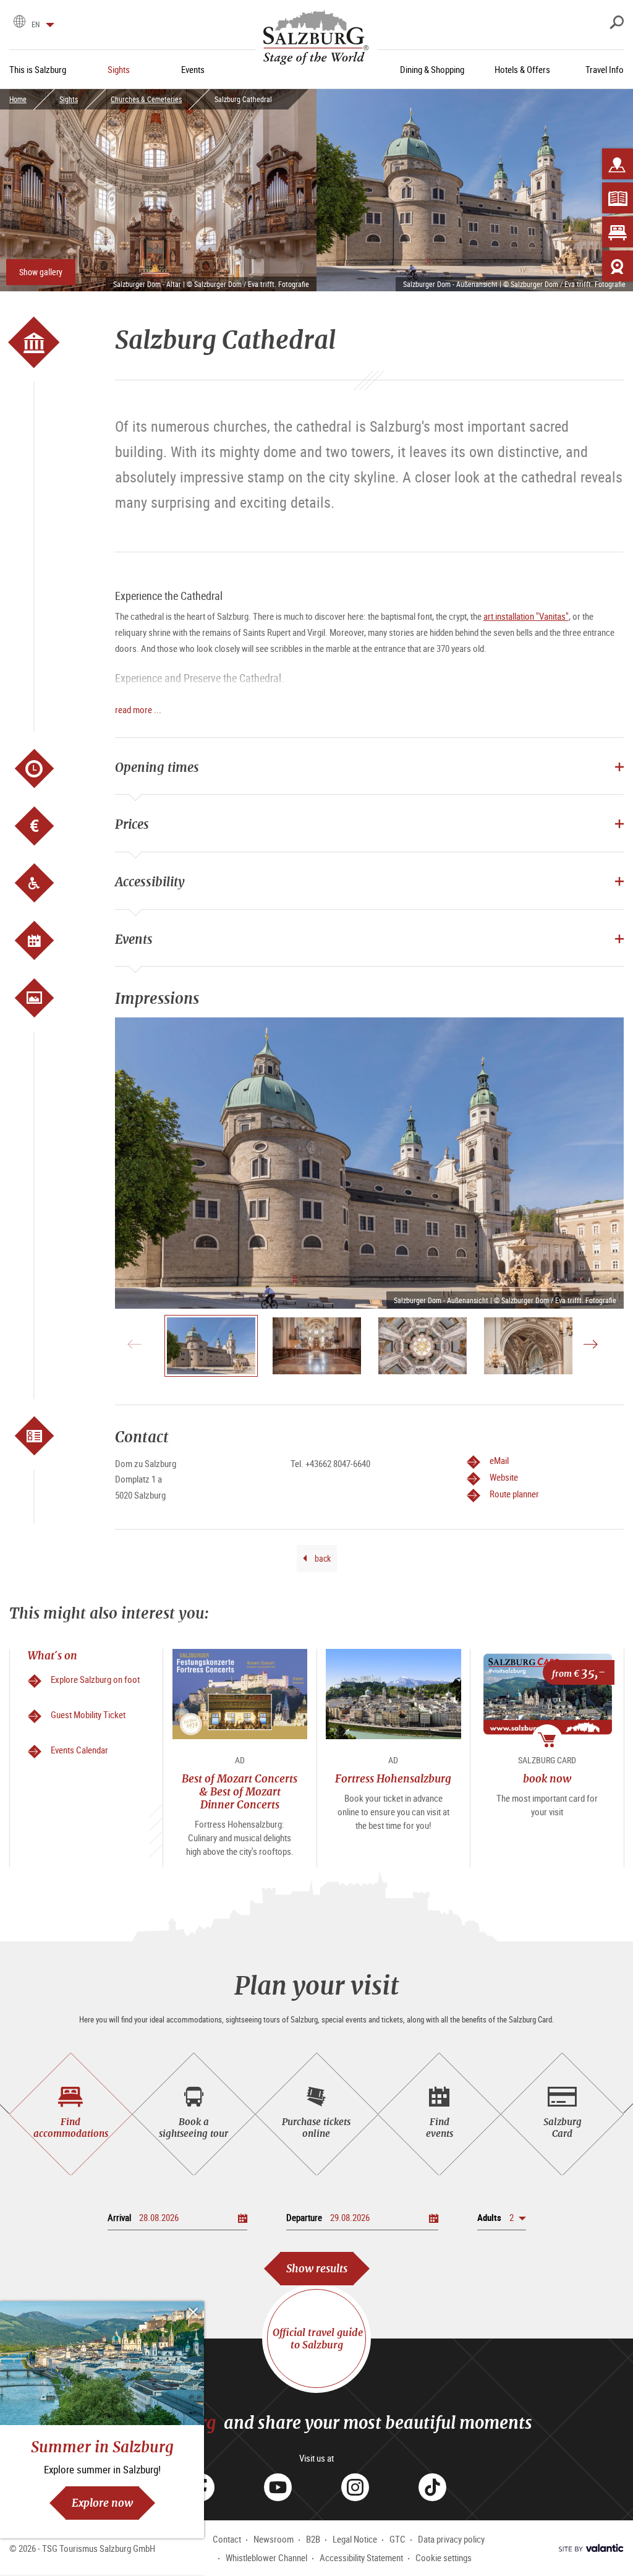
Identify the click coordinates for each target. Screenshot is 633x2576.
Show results (317, 2268)
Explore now (102, 2503)
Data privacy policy (451, 2539)
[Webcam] (618, 266)
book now (547, 1778)
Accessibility (150, 882)
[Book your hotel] (618, 232)
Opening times (157, 767)
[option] (369, 1163)
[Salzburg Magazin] (618, 198)
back (322, 1558)
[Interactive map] (618, 164)
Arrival (119, 2217)
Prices (132, 824)
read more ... (138, 709)
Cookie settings (444, 2557)
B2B (313, 2539)
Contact (227, 2539)
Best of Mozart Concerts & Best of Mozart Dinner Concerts (240, 1792)
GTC (397, 2539)
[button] (502, 2218)
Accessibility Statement (361, 2557)
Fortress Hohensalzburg (393, 1778)
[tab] (71, 2114)
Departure (304, 2217)
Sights (69, 99)
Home (18, 99)
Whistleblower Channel (266, 2557)
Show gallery (41, 272)
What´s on (53, 1655)
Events (134, 939)
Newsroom (274, 2539)
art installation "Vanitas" (526, 616)
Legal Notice (355, 2539)
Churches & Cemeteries (146, 99)
